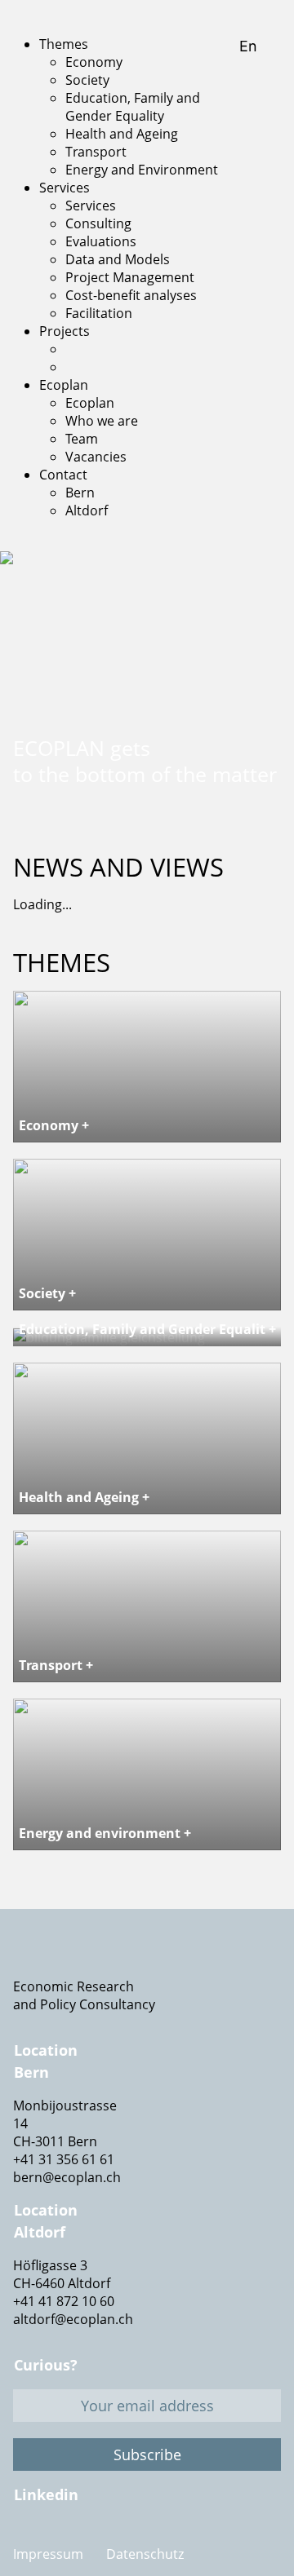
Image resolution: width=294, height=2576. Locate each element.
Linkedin (46, 2494)
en (250, 46)
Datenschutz (145, 2554)
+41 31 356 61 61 (64, 2159)
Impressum (48, 2554)
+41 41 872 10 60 (64, 2301)
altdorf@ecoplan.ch (73, 2319)
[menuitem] (64, 44)
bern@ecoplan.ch (67, 2177)
